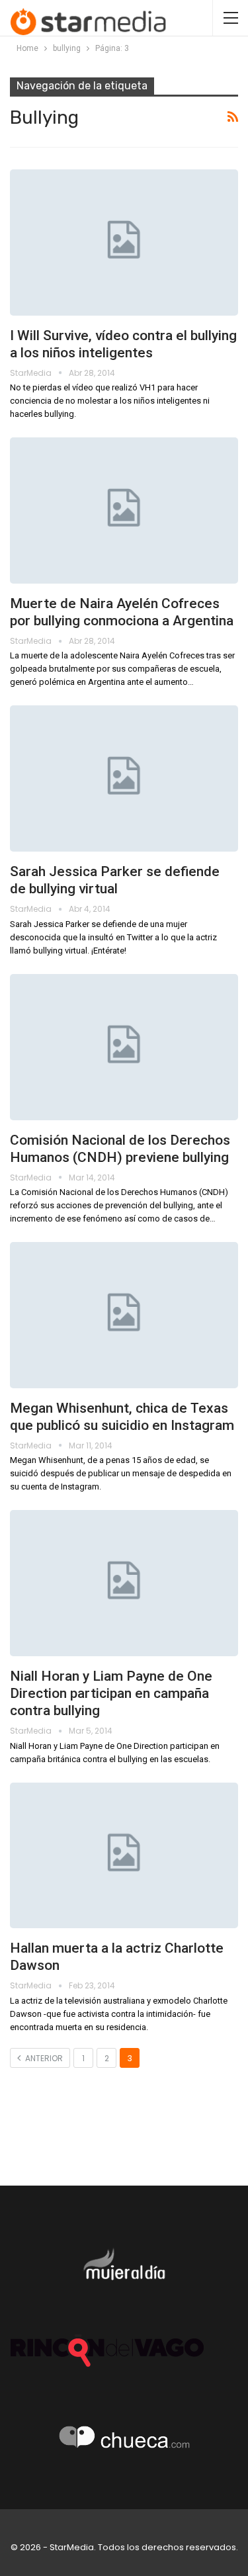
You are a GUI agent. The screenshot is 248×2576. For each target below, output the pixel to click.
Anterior (43, 2058)
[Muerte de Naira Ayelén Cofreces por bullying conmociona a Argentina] (124, 511)
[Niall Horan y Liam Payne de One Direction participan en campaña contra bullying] (124, 1583)
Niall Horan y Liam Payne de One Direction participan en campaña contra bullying (111, 1693)
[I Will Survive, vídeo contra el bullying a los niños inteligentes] (124, 243)
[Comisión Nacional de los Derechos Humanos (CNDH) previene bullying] (124, 1047)
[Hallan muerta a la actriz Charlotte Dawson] (124, 1856)
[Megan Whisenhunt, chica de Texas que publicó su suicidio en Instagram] (124, 1315)
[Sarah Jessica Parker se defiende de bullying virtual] (124, 778)
